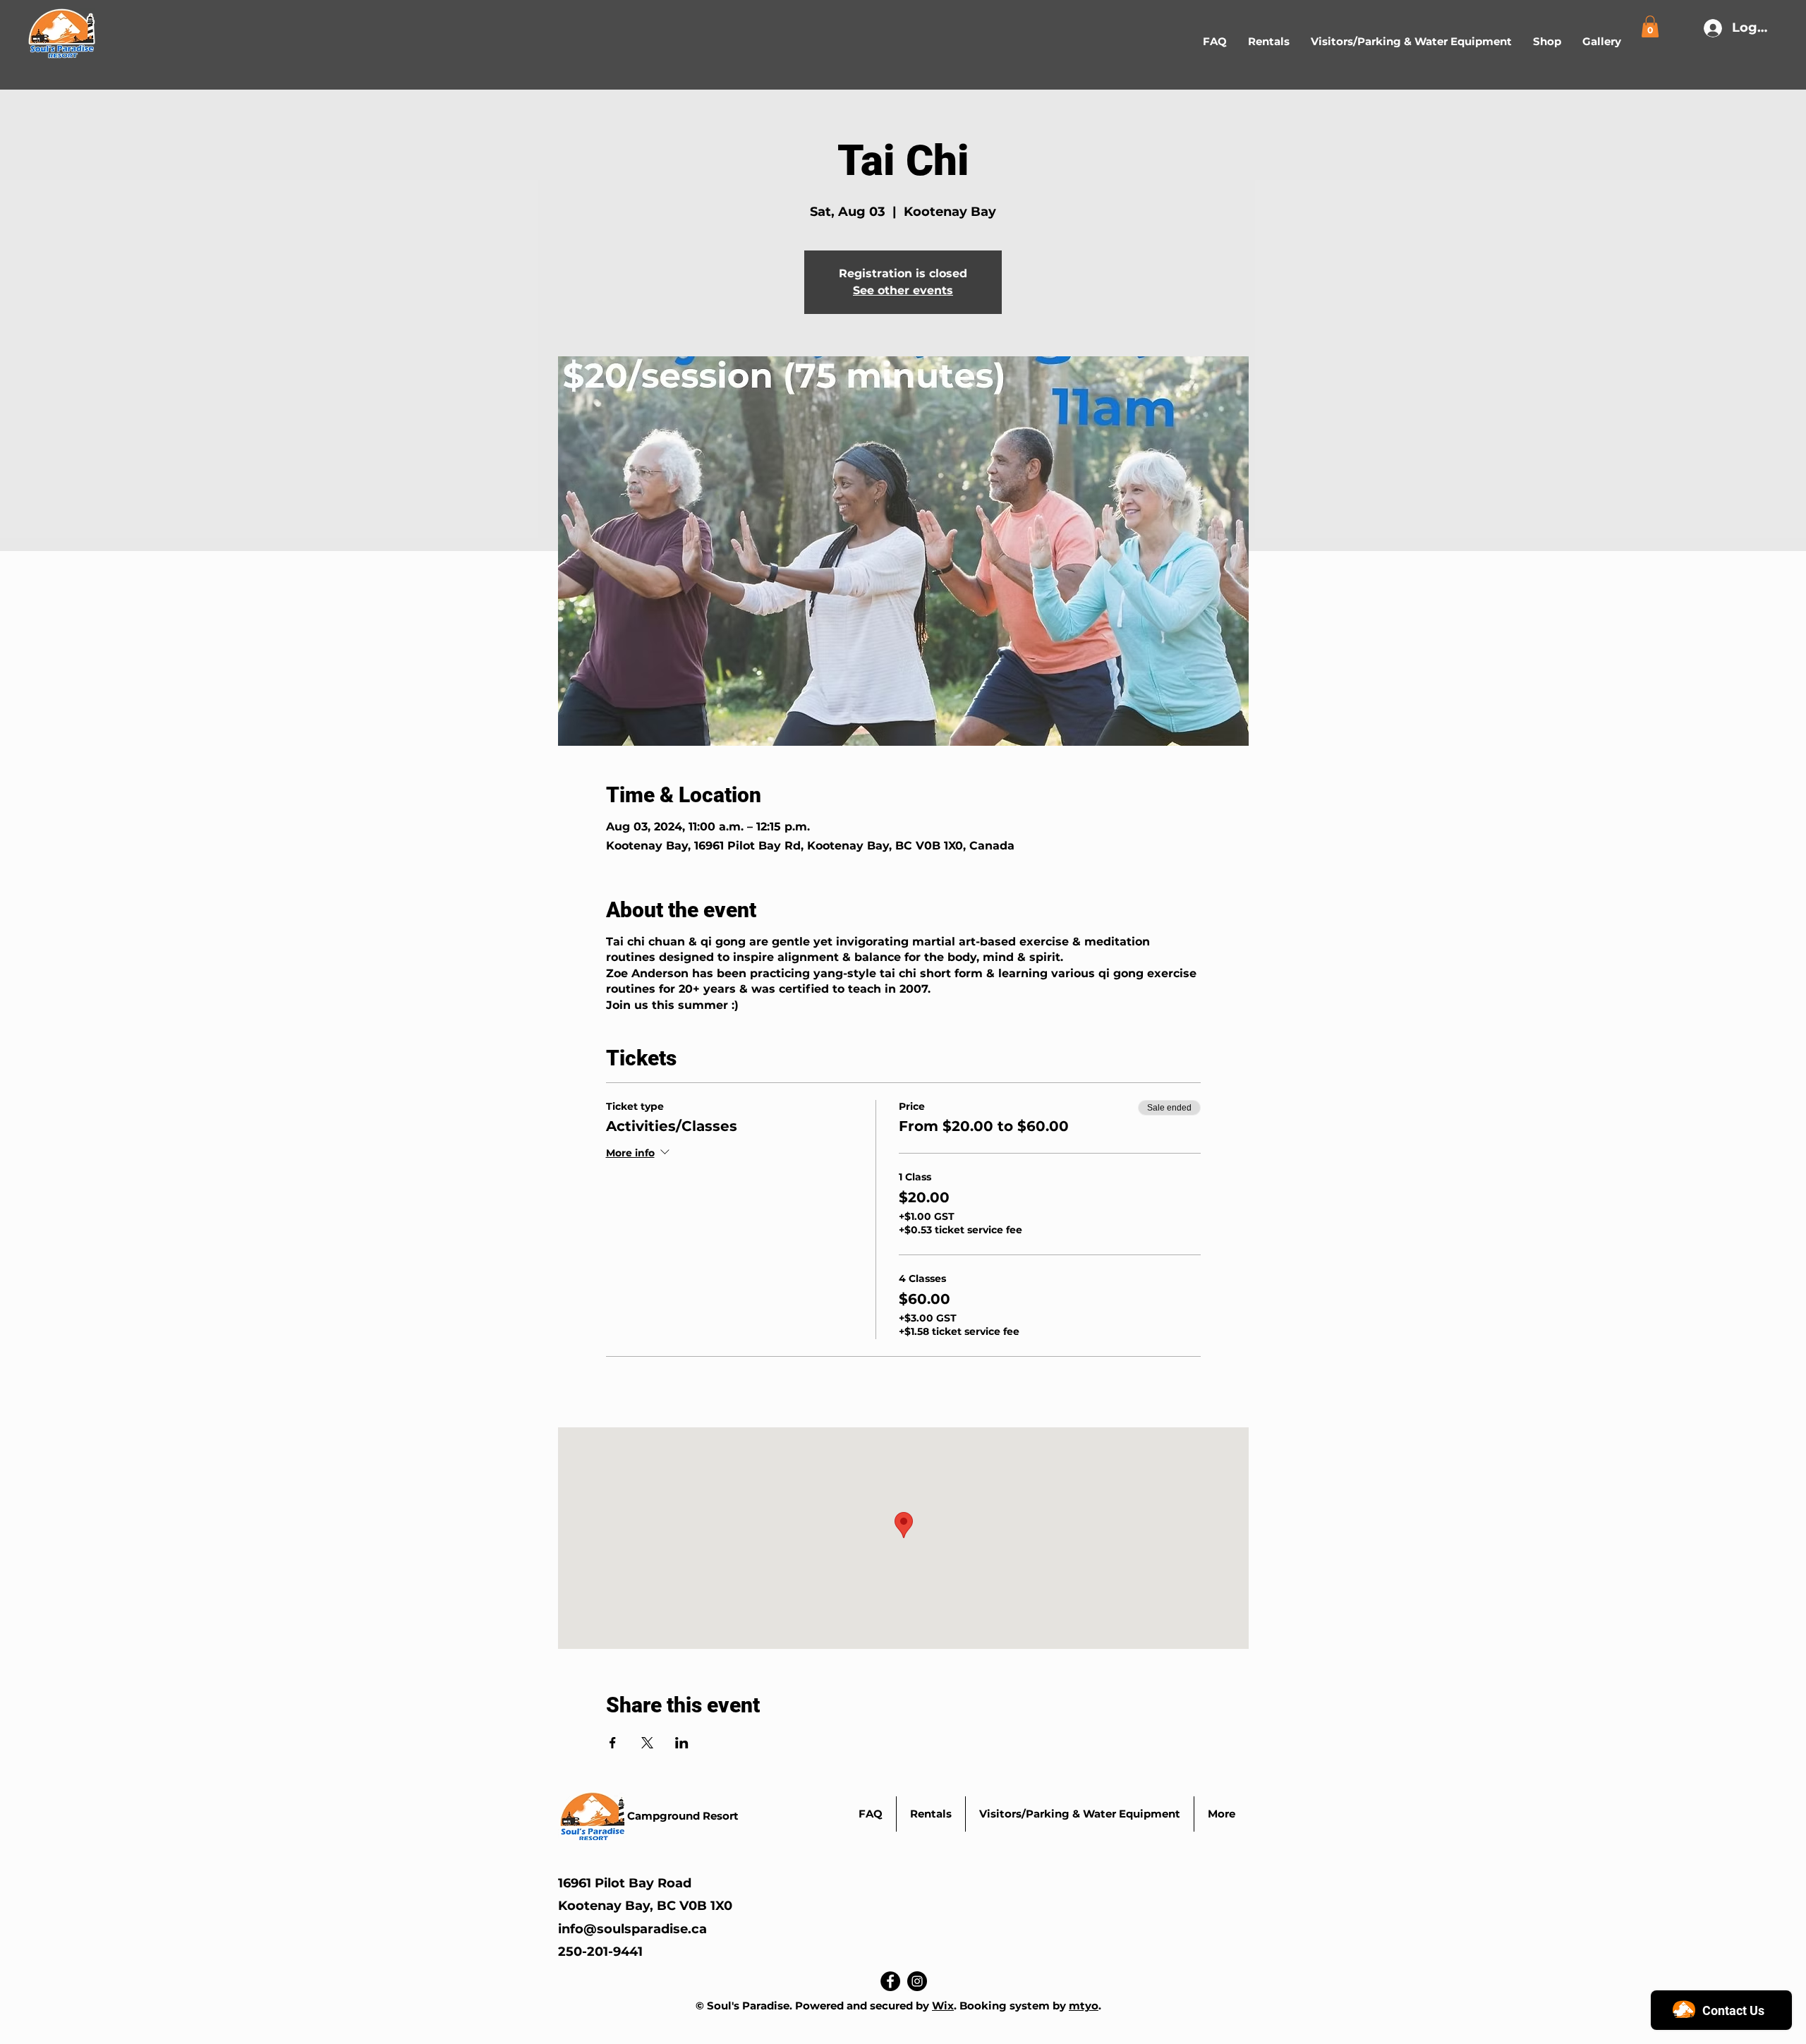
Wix (943, 2006)
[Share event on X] (647, 1743)
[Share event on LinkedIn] (682, 1743)
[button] (1269, 42)
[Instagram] (917, 1981)
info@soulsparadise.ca (632, 1929)
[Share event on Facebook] (613, 1743)
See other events (903, 290)
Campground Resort (683, 1816)
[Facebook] (890, 1981)
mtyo (1084, 2006)
